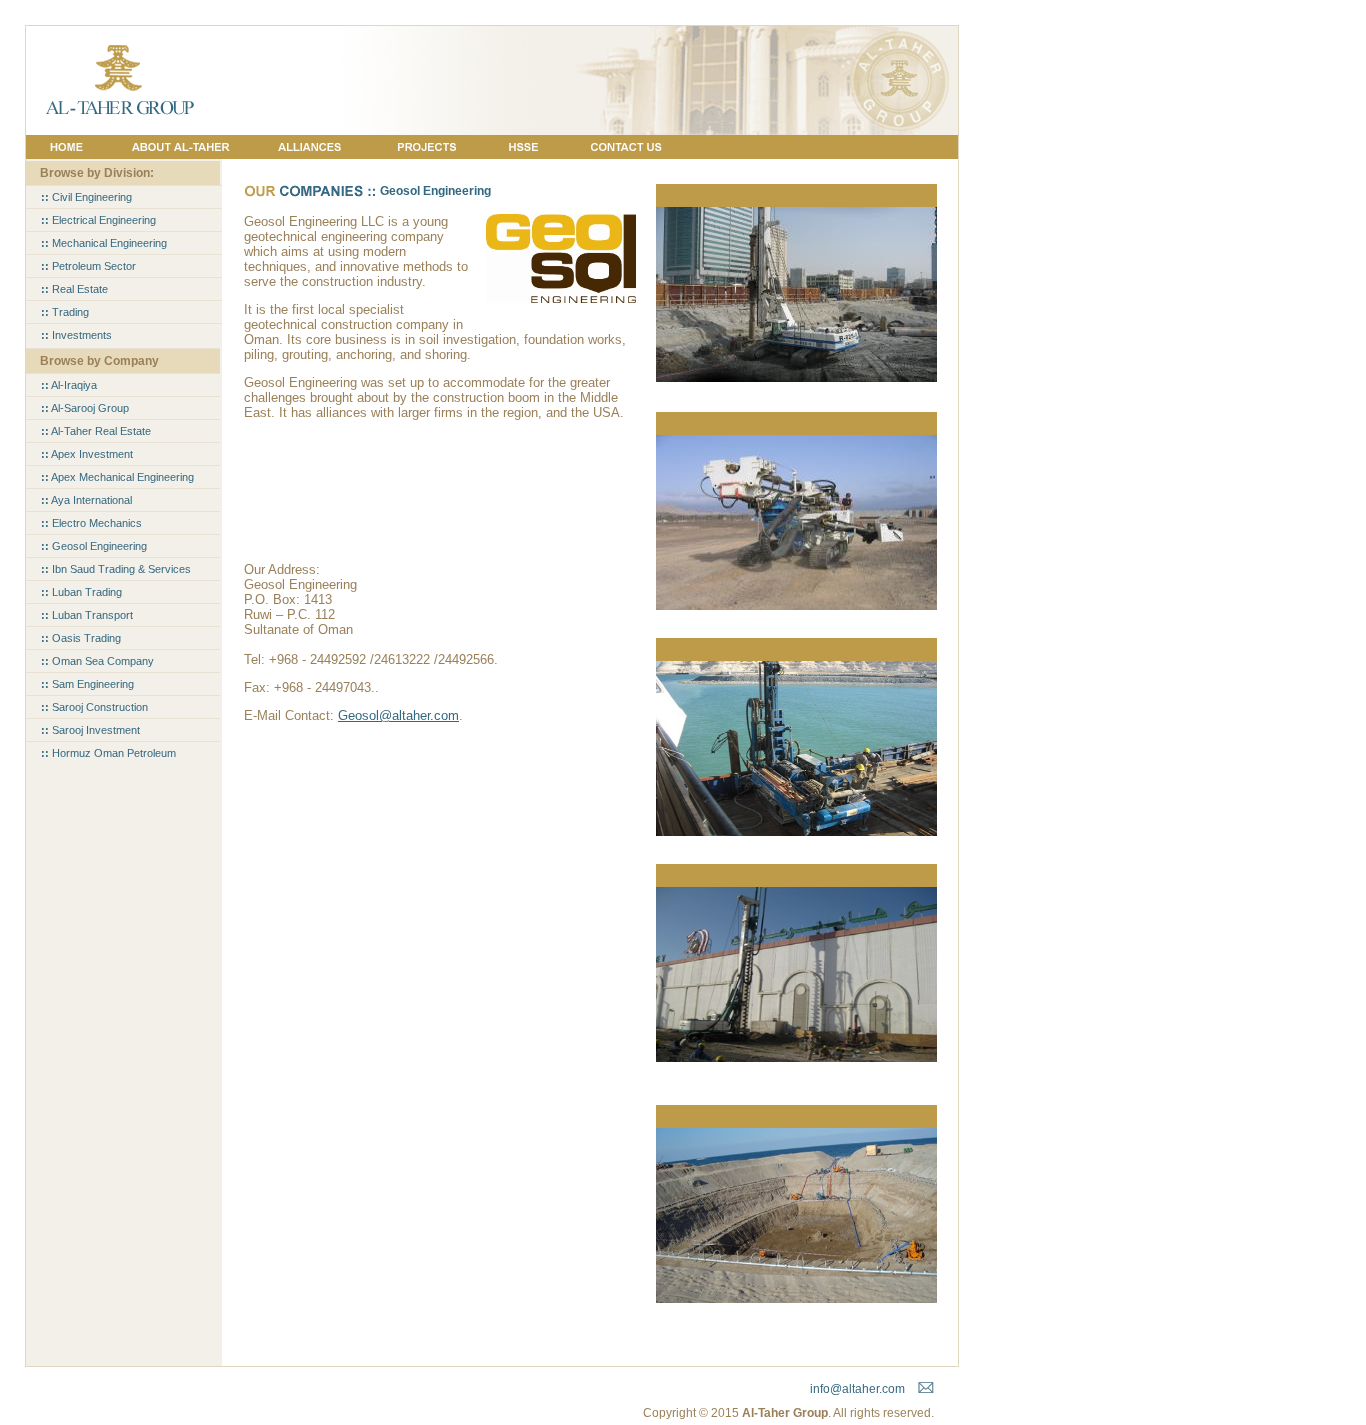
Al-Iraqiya (69, 385)
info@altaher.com (857, 1389)
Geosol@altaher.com (398, 715)
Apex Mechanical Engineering (117, 477)
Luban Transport (87, 615)
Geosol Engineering (94, 546)
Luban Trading (81, 592)
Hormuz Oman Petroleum (108, 753)
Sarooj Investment (90, 730)
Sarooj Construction (94, 707)
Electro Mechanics (91, 523)
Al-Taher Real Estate (96, 431)
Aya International (86, 500)
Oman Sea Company (97, 661)
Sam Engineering (87, 684)
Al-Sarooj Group (85, 408)
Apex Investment (87, 454)
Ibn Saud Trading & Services (116, 569)
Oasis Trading (81, 638)
